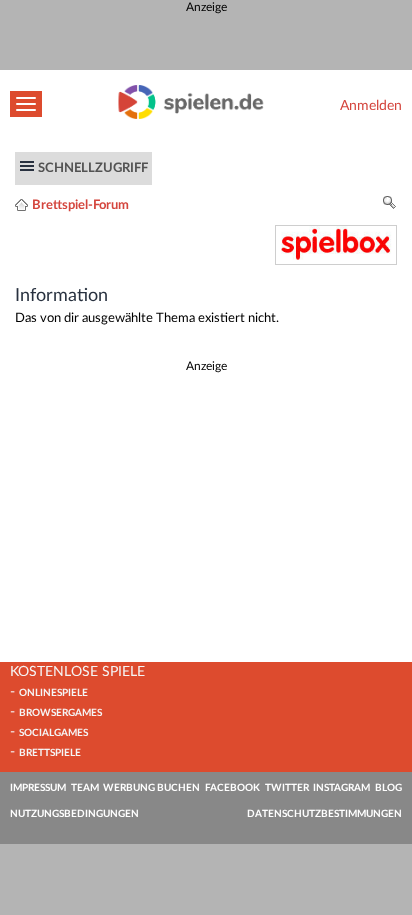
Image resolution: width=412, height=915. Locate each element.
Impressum (38, 788)
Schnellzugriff (93, 168)
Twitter (287, 788)
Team (85, 788)
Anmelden (371, 105)
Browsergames (60, 713)
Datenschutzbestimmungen (324, 814)
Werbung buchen (151, 788)
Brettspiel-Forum (80, 205)
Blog (388, 788)
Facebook (232, 788)
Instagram (341, 788)
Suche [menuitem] (390, 205)
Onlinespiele (53, 693)
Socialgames (53, 733)
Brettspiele (50, 753)
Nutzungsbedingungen (74, 814)
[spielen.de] (191, 115)
